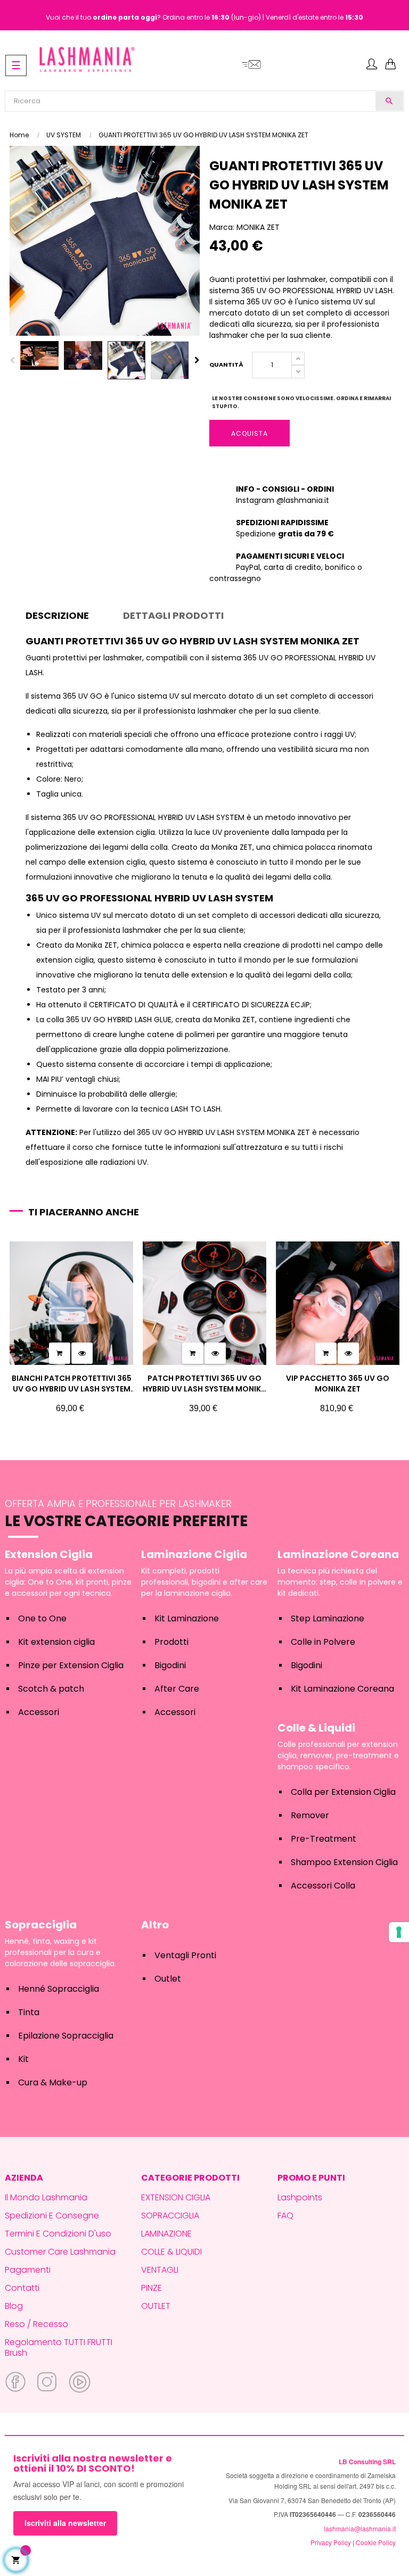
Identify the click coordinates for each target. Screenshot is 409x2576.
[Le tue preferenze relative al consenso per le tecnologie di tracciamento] (399, 1932)
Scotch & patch (51, 1689)
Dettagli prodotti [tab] (173, 615)
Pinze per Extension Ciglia (71, 1665)
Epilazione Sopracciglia (66, 2036)
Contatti (22, 2288)
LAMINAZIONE (166, 2234)
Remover (310, 1815)
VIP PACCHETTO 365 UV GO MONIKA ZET (338, 1384)
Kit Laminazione (187, 1618)
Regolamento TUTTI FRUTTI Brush (59, 2347)
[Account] (372, 65)
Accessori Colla (323, 1886)
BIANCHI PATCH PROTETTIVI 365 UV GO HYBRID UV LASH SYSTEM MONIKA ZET (72, 1384)
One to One (42, 1618)
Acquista (250, 433)
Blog (14, 2306)
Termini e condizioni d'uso (58, 2234)
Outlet (168, 1979)
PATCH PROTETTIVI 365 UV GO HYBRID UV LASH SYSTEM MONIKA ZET (204, 1384)
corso (83, 1147)
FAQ (285, 2215)
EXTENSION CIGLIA (176, 2197)
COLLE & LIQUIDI (171, 2252)
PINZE (152, 2288)
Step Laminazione (328, 1618)
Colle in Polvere (323, 1642)
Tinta (29, 2012)
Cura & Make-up (53, 2082)
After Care (177, 1689)
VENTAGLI (160, 2270)
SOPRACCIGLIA (170, 2215)
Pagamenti (28, 2270)
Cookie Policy (376, 2542)
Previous (12, 360)
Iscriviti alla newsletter (65, 2523)
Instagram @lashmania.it (283, 500)
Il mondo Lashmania (46, 2197)
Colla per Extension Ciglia (343, 1792)
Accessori (39, 1712)
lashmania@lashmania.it (360, 2528)
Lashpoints (300, 2197)
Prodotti (171, 1642)
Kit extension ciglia (56, 1642)
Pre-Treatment (324, 1839)
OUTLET (156, 2306)
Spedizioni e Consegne (52, 2215)
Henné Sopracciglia (59, 1989)
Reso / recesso (36, 2324)
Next (197, 360)
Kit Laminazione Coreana (342, 1689)
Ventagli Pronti (185, 1955)
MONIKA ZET (258, 227)
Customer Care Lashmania (60, 2252)
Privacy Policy (331, 2542)
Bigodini (170, 1665)
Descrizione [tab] (57, 615)
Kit (23, 2059)
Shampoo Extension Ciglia (344, 1862)
